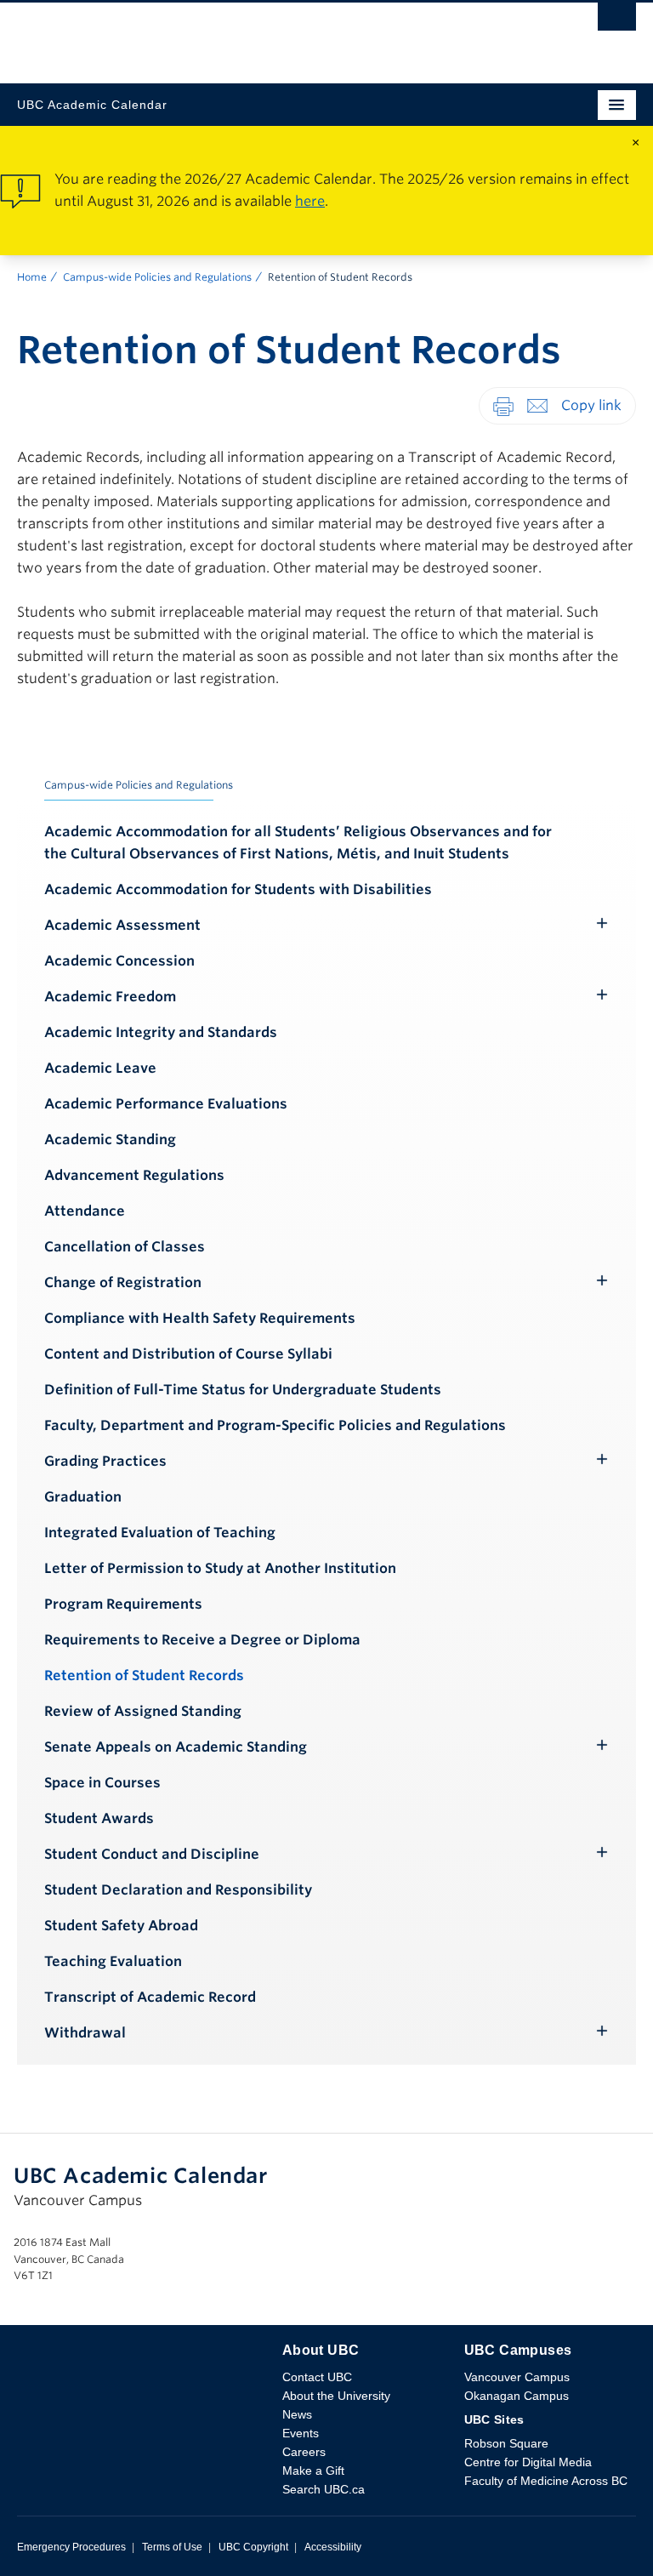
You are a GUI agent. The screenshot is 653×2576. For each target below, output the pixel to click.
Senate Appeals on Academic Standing (176, 1747)
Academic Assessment (122, 925)
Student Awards (99, 1818)
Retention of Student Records (144, 1676)
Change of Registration (123, 1282)
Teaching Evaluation (113, 1961)
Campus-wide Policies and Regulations (157, 277)
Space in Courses (102, 1783)
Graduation (83, 1497)
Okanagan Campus (517, 2396)
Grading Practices (105, 1461)
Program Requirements (123, 1604)
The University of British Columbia (234, 35)
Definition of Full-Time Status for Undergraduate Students (243, 1390)
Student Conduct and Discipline (152, 1854)
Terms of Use (172, 2547)
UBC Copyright (253, 2547)
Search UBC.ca (324, 2489)
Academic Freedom (110, 997)
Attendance (85, 1211)
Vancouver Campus (517, 2377)
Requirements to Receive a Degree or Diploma (202, 1640)
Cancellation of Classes (125, 1247)
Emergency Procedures (71, 2547)
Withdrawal (85, 2033)
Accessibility (333, 2547)
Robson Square (506, 2443)
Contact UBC (317, 2377)
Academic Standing (110, 1140)
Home (32, 277)
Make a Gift (313, 2471)
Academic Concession (119, 961)
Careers (304, 2452)
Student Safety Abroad (121, 1926)
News (297, 2414)
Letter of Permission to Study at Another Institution (220, 1568)
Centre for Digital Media (528, 2462)
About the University (336, 2396)
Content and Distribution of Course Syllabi (188, 1354)
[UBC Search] (617, 21)
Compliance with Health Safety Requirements (200, 1318)
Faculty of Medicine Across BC (546, 2481)
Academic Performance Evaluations (166, 1104)
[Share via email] (537, 405)
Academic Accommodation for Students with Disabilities (238, 889)
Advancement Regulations (134, 1175)
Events (301, 2433)
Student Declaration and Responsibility (178, 1890)
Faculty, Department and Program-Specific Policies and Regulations (275, 1425)
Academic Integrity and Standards (161, 1032)
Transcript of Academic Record (150, 1997)
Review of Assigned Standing (143, 1711)
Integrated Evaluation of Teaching (160, 1533)
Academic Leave (100, 1068)
